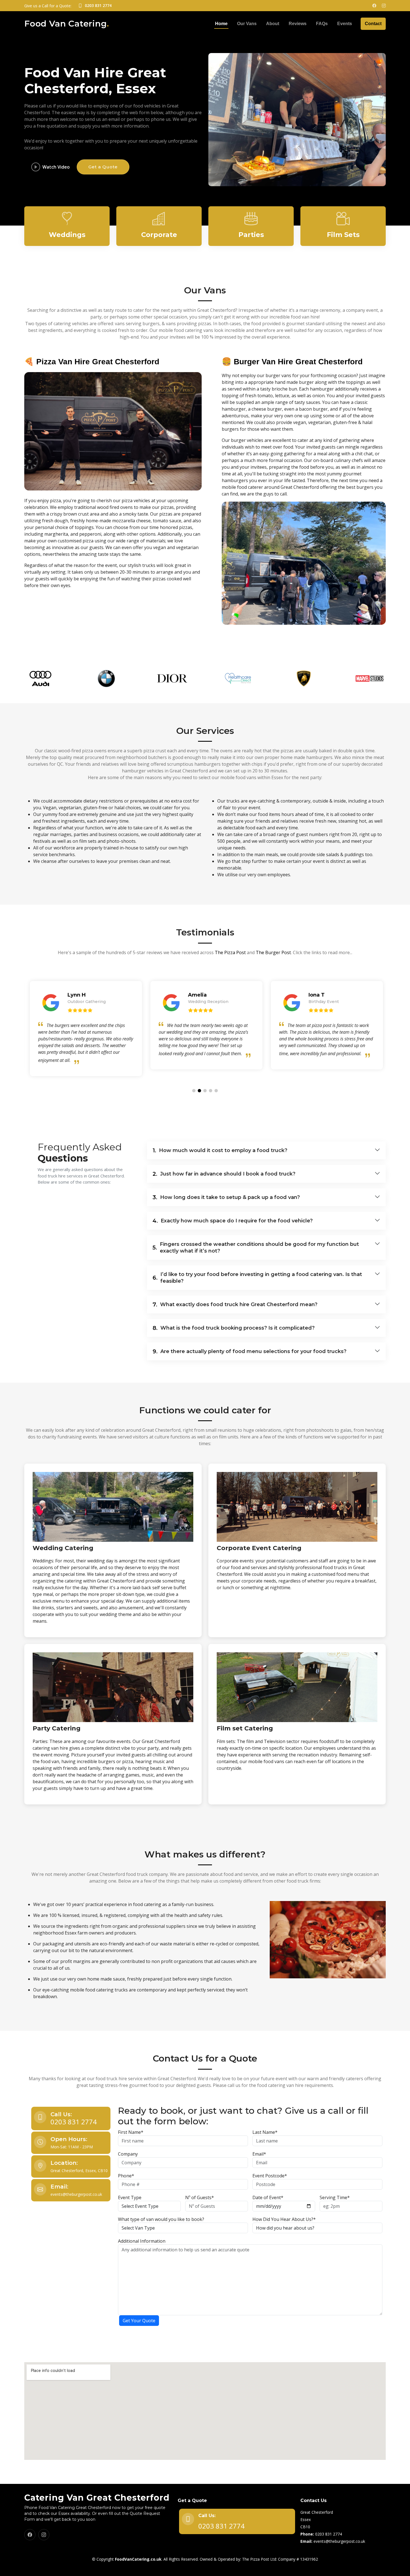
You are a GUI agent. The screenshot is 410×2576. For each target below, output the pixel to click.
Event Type (130, 2197)
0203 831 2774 (74, 2122)
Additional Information (142, 2241)
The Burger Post (273, 952)
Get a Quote (103, 167)
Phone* (126, 2176)
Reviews (298, 24)
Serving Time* (335, 2197)
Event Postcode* (270, 2176)
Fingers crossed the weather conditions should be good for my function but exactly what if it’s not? (256, 1248)
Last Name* (265, 2132)
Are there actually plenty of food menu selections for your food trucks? (249, 1351)
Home (221, 24)
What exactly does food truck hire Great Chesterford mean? (235, 1304)
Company (128, 2154)
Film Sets (343, 235)
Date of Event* (268, 2197)
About (273, 24)
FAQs (322, 24)
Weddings (67, 235)
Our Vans (247, 24)
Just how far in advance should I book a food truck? (224, 1174)
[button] (194, 1091)
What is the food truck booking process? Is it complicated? (234, 1328)
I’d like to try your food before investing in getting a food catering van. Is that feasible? (257, 1278)
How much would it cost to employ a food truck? (220, 1150)
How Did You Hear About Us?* (284, 2219)
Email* (259, 2154)
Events (345, 24)
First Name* (131, 2132)
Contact (373, 24)
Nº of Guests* (200, 2197)
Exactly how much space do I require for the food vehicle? (233, 1221)
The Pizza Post (230, 952)
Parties (251, 235)
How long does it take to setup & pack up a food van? (226, 1197)
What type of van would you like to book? (161, 2219)
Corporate (159, 235)
